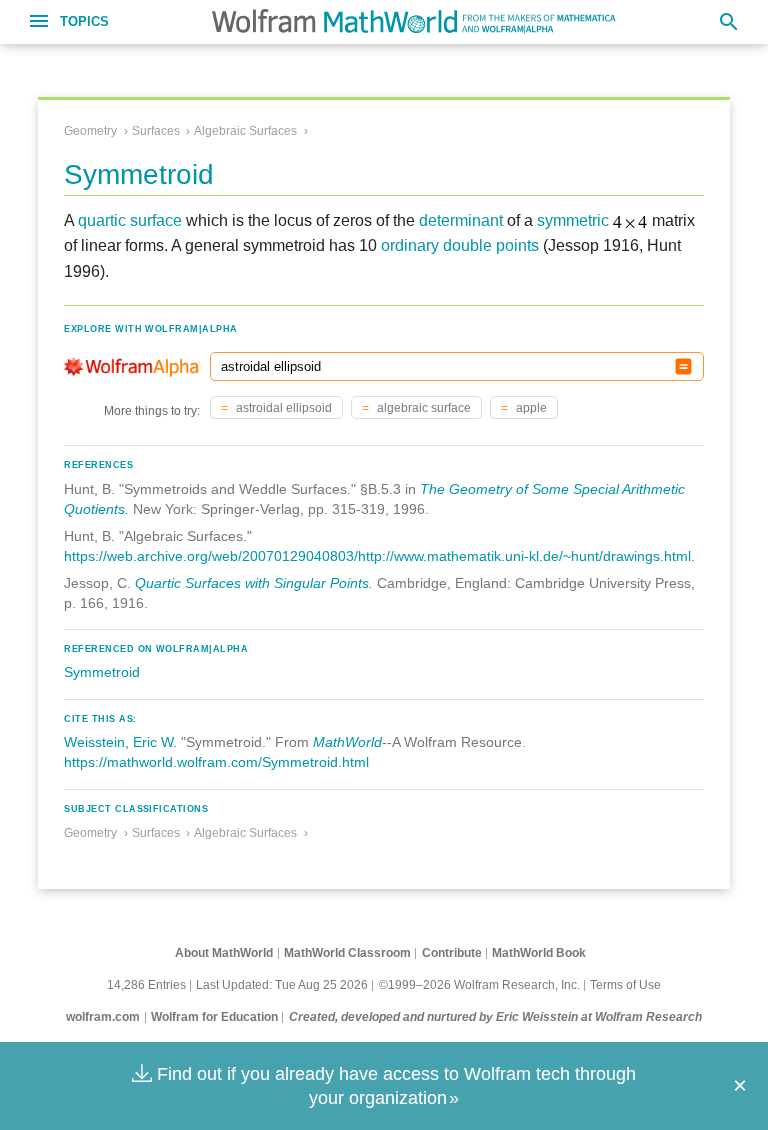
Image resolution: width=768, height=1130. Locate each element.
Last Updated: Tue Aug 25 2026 (282, 985)
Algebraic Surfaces (245, 131)
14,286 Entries (146, 985)
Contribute (452, 953)
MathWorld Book (539, 953)
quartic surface (130, 220)
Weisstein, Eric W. (120, 742)
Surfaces (156, 131)
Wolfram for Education (214, 1017)
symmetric (573, 220)
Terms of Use (625, 985)
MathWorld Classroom (347, 953)
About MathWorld (224, 953)
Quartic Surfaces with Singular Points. (254, 583)
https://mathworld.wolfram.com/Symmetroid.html (216, 762)
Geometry (90, 131)
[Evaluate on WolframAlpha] (683, 366)
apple (530, 408)
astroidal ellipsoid (282, 408)
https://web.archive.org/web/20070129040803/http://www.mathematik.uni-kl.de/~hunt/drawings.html (377, 556)
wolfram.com (103, 1017)
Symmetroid (102, 672)
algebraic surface (422, 408)
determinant (461, 220)
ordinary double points (460, 245)
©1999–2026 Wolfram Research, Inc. (479, 985)
